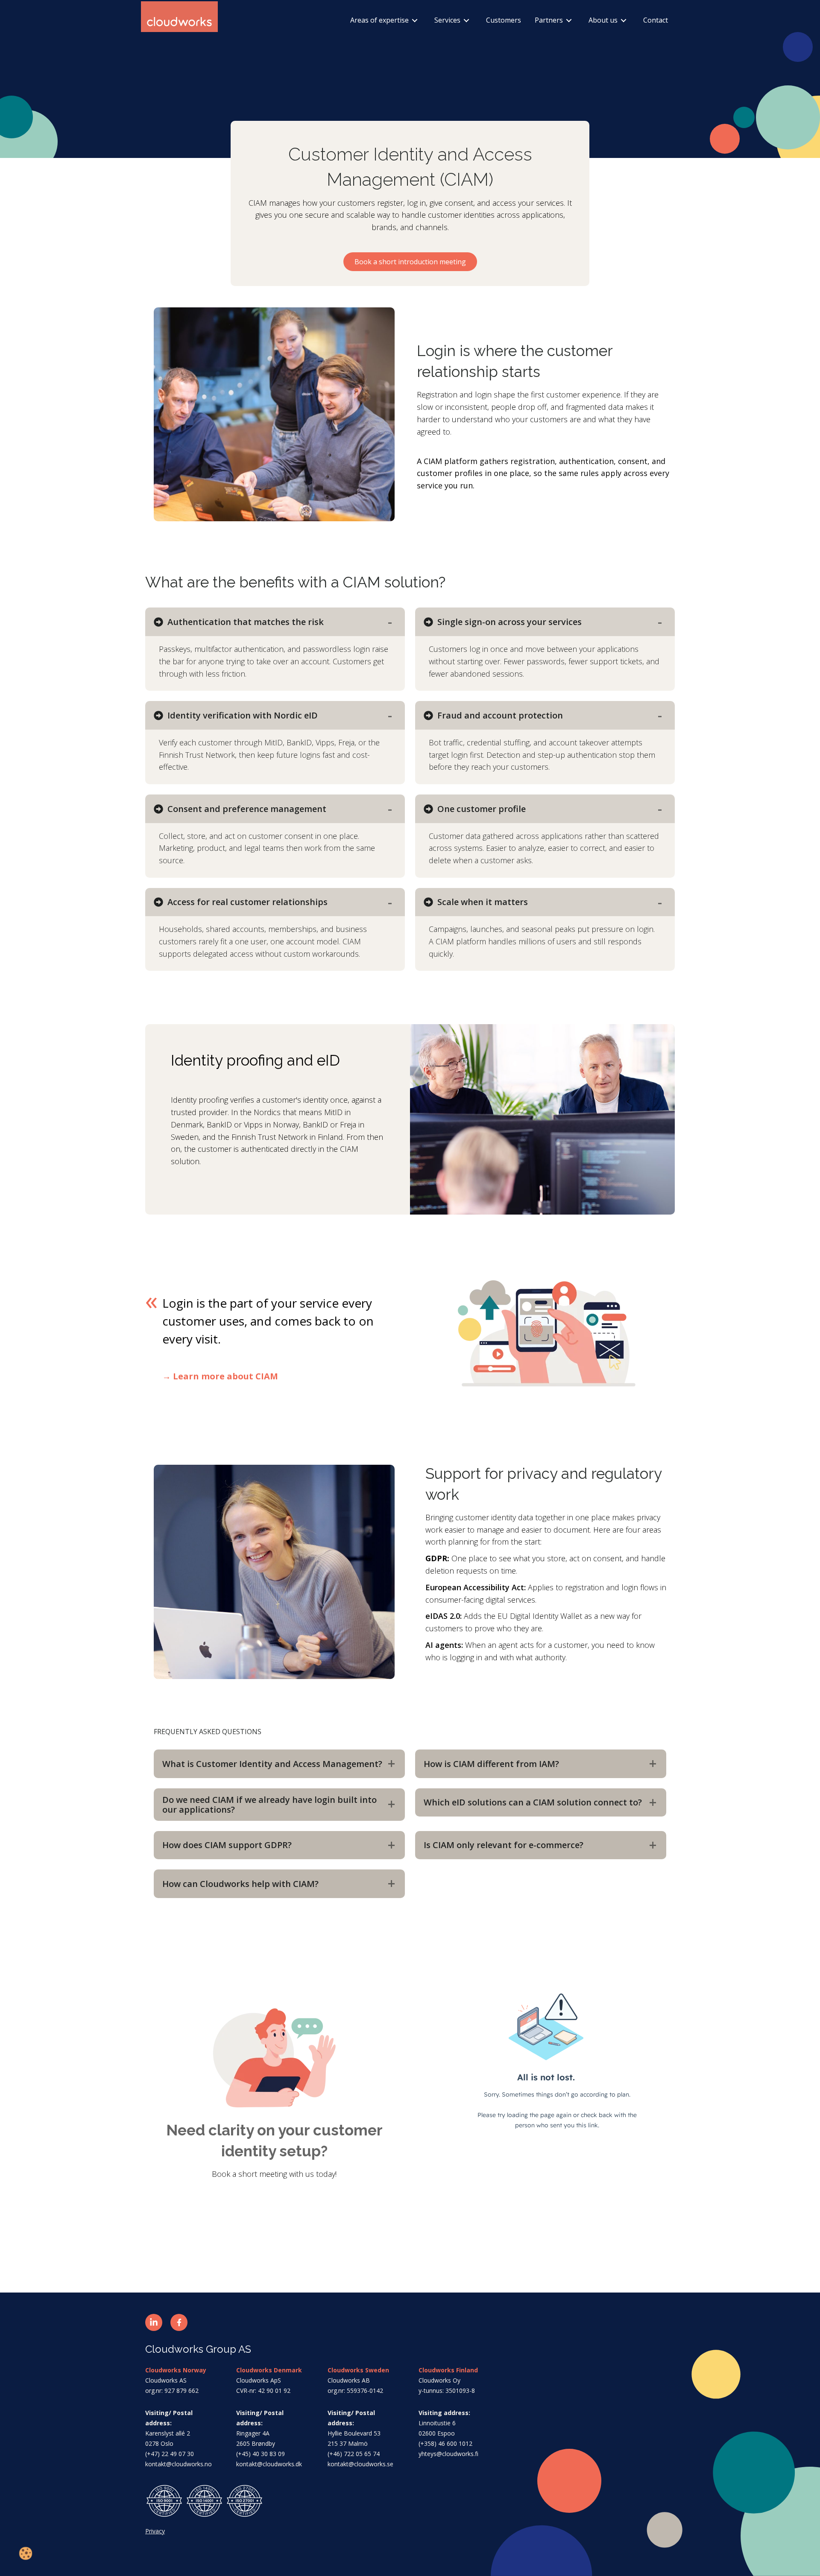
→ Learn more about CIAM (220, 1376)
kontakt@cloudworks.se (360, 2464)
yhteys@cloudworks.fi (448, 2454)
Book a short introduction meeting (410, 262)
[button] (154, 2322)
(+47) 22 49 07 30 (170, 2454)
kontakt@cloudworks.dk (269, 2464)
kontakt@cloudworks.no (179, 2464)
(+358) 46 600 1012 (445, 2443)
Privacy (155, 2531)
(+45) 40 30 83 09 (261, 2454)
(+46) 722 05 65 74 (354, 2454)
